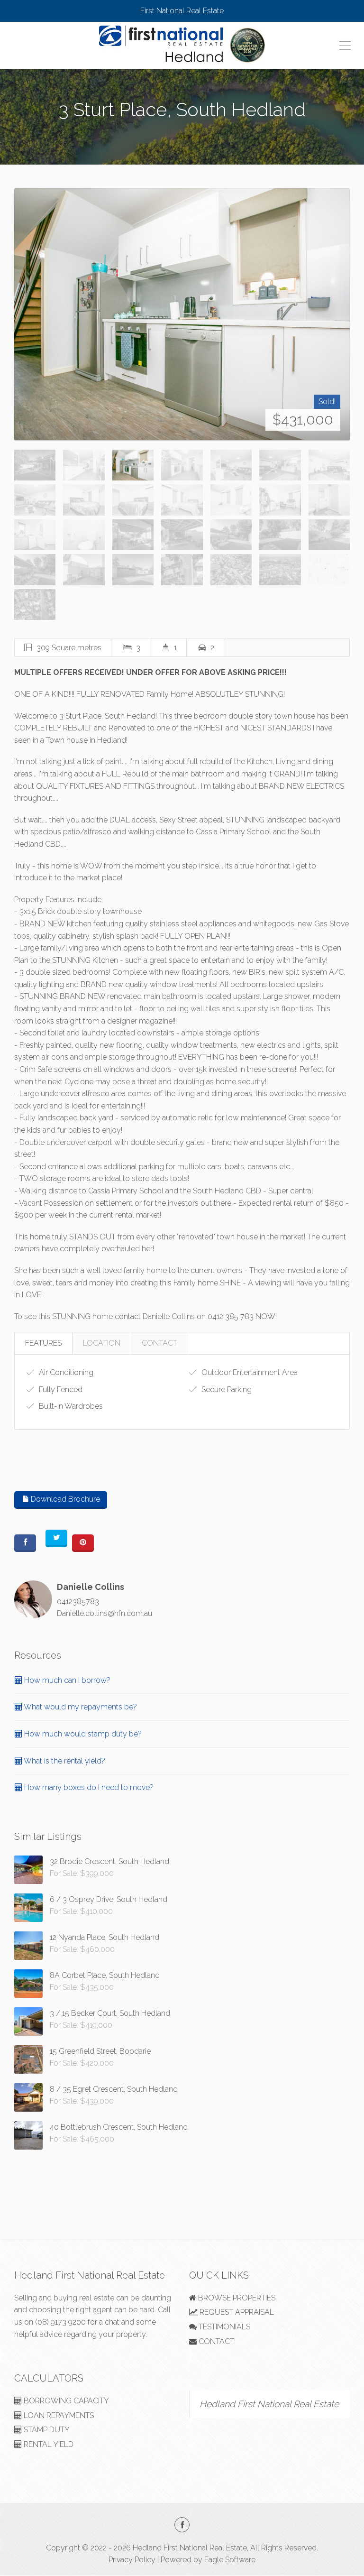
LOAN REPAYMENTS (58, 2415)
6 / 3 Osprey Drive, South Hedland (109, 1899)
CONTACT (159, 1343)
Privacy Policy (132, 2560)
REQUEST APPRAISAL (236, 2312)
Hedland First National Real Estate (269, 2404)
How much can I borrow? (66, 1680)
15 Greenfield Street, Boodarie (100, 2051)
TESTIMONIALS (223, 2327)
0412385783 (78, 1602)
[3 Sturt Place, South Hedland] (182, 314)
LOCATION (102, 1343)
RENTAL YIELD (48, 2444)
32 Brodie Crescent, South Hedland (109, 1861)
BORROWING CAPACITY (65, 2401)
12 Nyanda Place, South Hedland (105, 1937)
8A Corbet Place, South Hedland (105, 1975)
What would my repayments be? (80, 1707)
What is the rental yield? (64, 1761)
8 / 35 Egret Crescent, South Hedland (114, 2089)
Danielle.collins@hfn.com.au (105, 1613)
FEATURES (43, 1343)
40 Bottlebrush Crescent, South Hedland (119, 2127)
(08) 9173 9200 (60, 2322)
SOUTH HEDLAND (182, 132)
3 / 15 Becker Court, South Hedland (110, 2013)
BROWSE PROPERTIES (236, 2298)
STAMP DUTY (46, 2430)
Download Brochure (64, 1499)
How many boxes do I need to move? (88, 1787)
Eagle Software (230, 2560)
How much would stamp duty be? (82, 1734)
